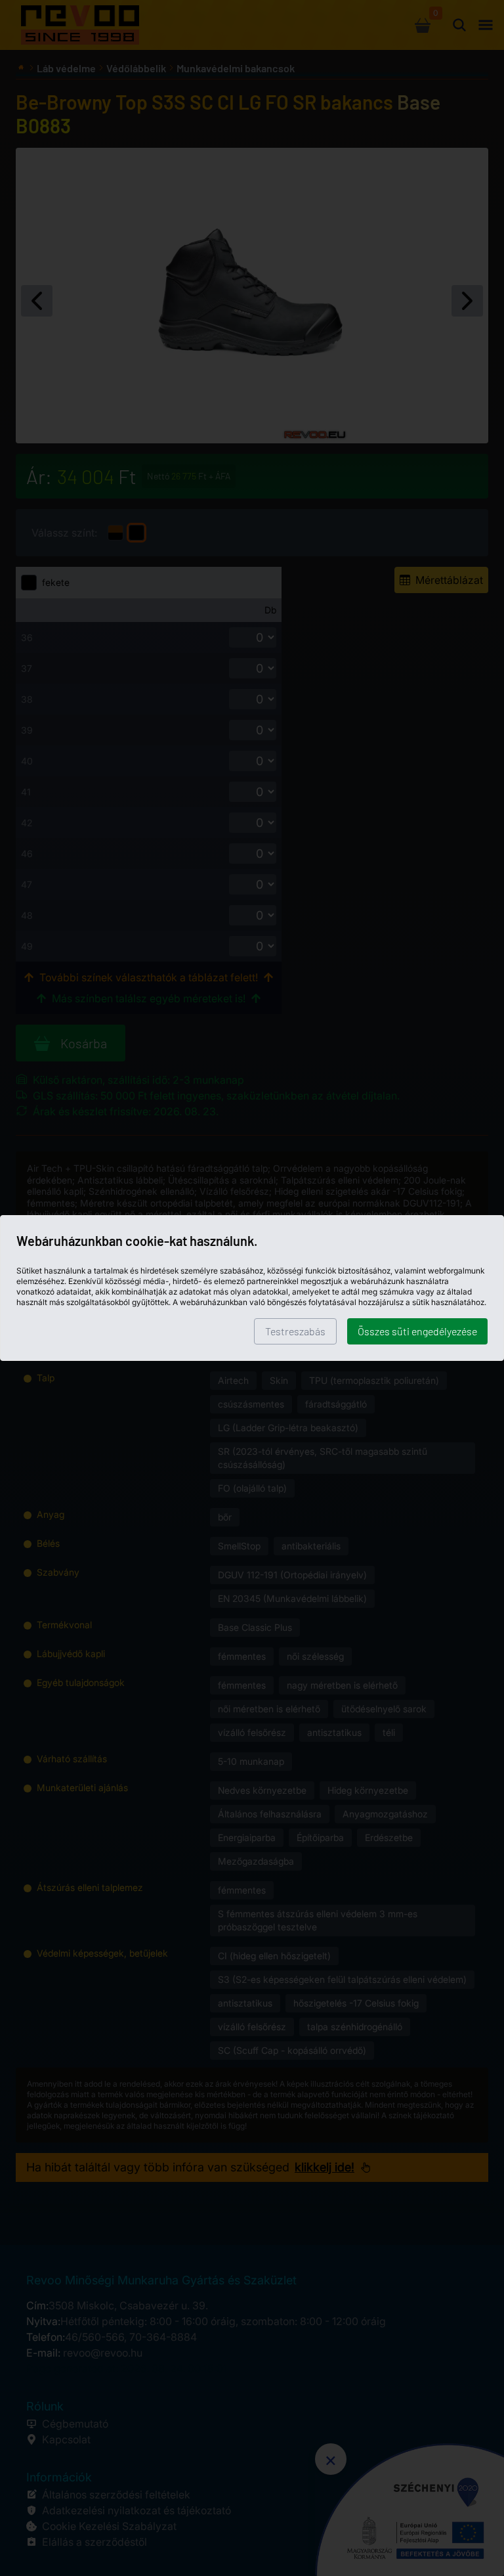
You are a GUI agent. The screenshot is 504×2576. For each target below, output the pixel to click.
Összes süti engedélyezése (417, 1331)
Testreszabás (295, 1331)
